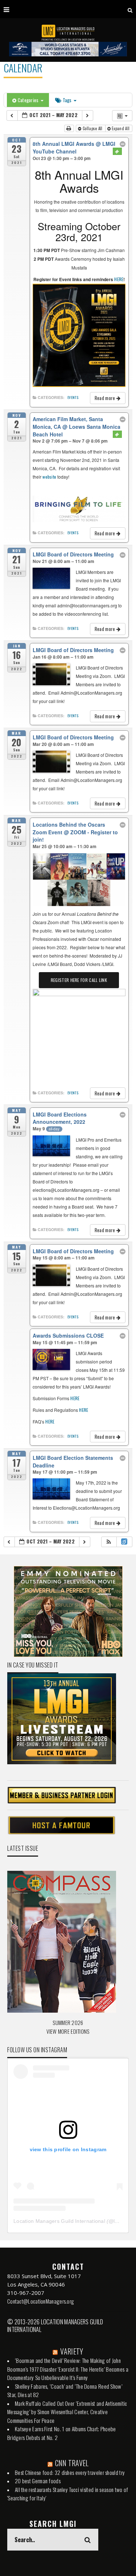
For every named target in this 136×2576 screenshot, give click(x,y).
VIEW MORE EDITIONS (68, 2031)
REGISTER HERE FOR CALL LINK (79, 980)
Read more (106, 398)
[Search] (130, 9)
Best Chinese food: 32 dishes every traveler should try (70, 2472)
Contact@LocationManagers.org (41, 2301)
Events (73, 398)
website (49, 477)
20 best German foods (38, 2481)
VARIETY (72, 2351)
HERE (119, 279)
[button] (109, 1542)
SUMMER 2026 (68, 2022)
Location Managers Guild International (59, 2221)
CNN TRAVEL (72, 2463)
